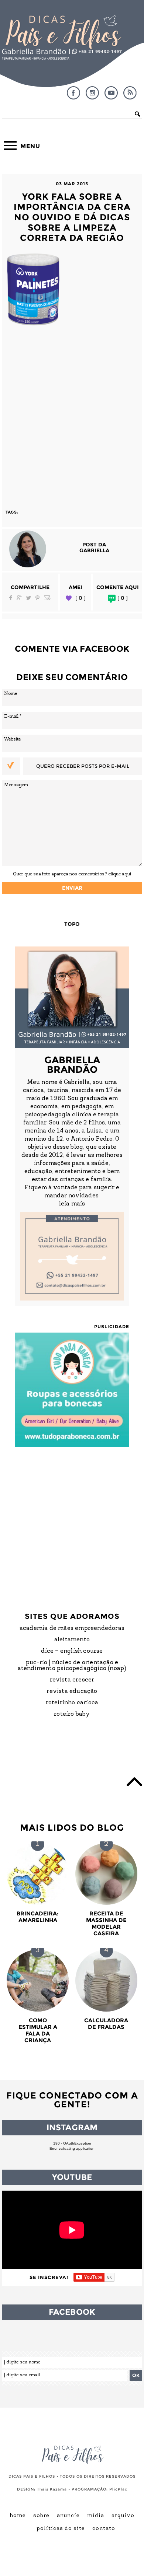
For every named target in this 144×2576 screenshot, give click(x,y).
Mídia (96, 2516)
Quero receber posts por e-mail (83, 766)
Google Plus (19, 598)
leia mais (72, 1204)
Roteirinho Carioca (72, 1703)
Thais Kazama (52, 2489)
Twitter (29, 598)
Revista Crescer (72, 1680)
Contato (104, 2529)
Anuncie (68, 2516)
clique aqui (120, 874)
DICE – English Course (72, 1651)
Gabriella (94, 550)
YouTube (111, 93)
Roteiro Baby (72, 1714)
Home (18, 2516)
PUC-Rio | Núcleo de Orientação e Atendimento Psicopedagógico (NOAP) (72, 1666)
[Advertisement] (72, 415)
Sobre (41, 2516)
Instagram (92, 93)
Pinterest (37, 598)
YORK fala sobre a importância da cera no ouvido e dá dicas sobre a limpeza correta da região (72, 217)
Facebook (73, 93)
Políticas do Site (61, 2529)
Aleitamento (72, 1640)
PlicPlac (118, 2489)
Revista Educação (72, 1691)
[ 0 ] (80, 598)
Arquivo (123, 2516)
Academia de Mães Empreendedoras (72, 1628)
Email (47, 598)
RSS (130, 93)
